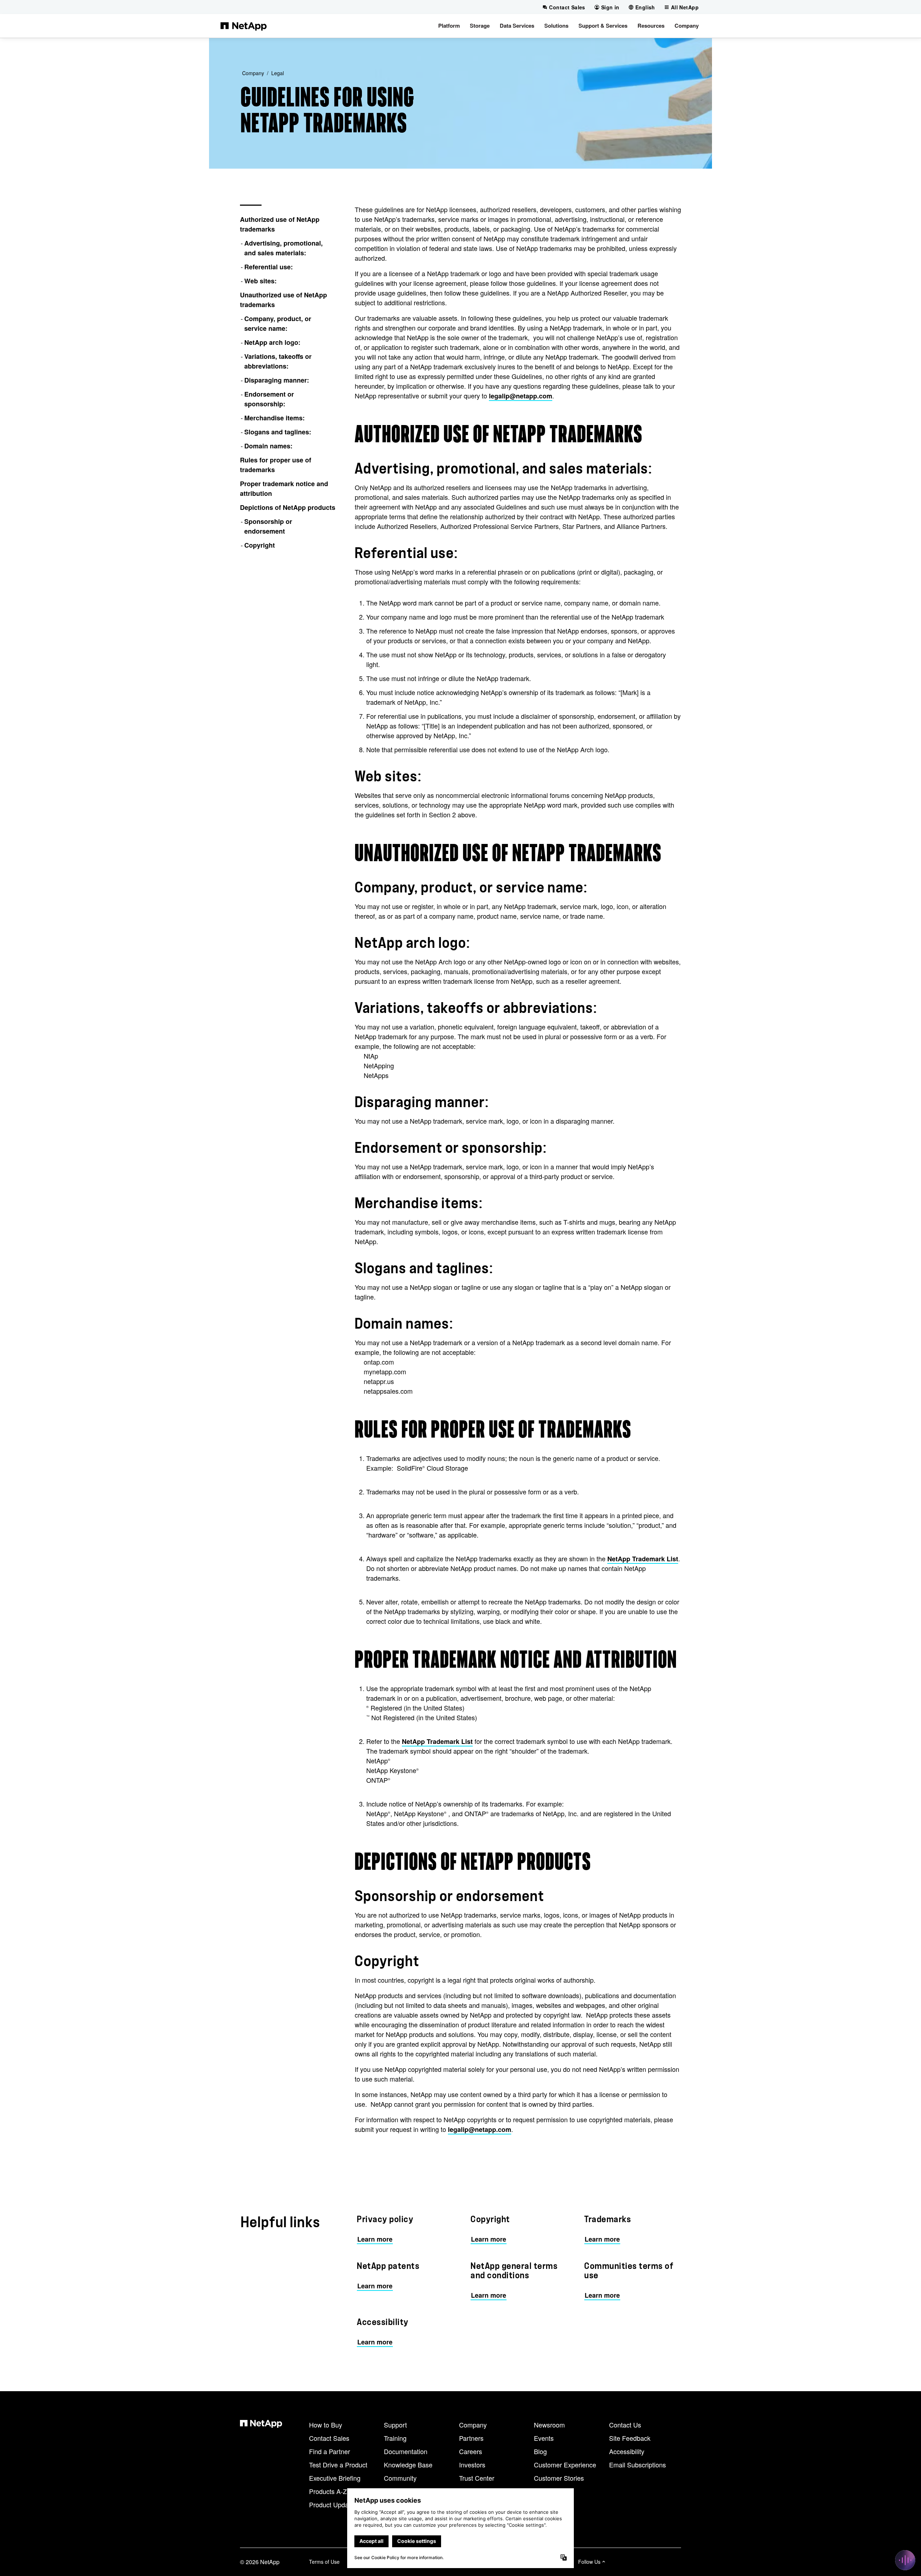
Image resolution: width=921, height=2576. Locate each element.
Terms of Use (324, 2562)
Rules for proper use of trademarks (276, 465)
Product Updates (333, 2504)
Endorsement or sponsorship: (269, 399)
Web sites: (260, 281)
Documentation (406, 2451)
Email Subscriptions (638, 2465)
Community (400, 2478)
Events (544, 2438)
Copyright (260, 545)
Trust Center (477, 2478)
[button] (449, 26)
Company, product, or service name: (278, 323)
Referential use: (269, 267)
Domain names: (268, 446)
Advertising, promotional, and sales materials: (283, 248)
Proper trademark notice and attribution (284, 488)
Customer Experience (565, 2465)
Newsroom (549, 2425)
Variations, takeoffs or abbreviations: (278, 361)
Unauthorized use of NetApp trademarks (283, 300)
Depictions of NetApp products (288, 507)
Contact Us (625, 2425)
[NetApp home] (244, 26)
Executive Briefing (335, 2478)
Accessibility (627, 2451)
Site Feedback (630, 2438)
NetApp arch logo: (272, 342)
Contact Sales (329, 2438)
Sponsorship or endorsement (268, 526)
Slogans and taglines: (278, 432)
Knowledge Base (408, 2465)
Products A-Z (328, 2491)
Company (253, 73)
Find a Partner (330, 2451)
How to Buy (326, 2425)
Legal (278, 73)
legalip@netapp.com (521, 396)
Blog (540, 2451)
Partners (471, 2438)
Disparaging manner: (277, 380)
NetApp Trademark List (643, 1559)
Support (395, 2425)
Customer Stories (559, 2478)
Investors (472, 2465)
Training (395, 2438)
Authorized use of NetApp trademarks (280, 224)
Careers (471, 2451)
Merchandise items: (275, 418)
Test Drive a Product (338, 2465)
